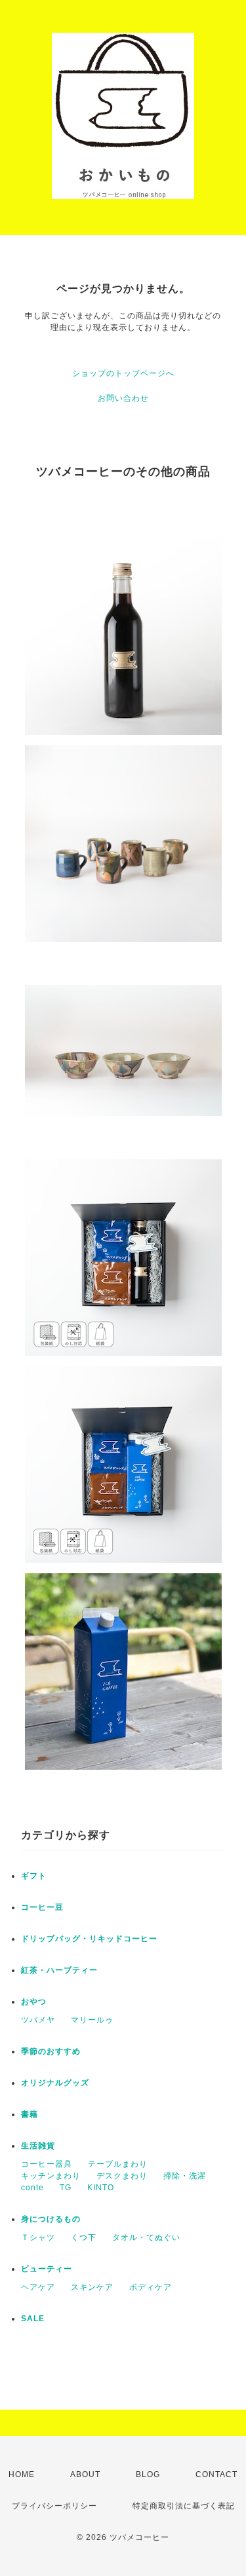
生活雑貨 (38, 2146)
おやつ (34, 2002)
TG (66, 2188)
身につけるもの (51, 2219)
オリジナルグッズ (55, 2083)
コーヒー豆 (42, 1907)
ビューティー (47, 2269)
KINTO (101, 2188)
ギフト (34, 1876)
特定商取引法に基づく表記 (184, 2506)
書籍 (30, 2114)
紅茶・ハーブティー (59, 1970)
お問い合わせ (123, 398)
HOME (22, 2474)
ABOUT (85, 2474)
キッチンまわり (51, 2176)
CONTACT (216, 2474)
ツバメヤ (38, 2020)
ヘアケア (38, 2287)
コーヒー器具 (47, 2164)
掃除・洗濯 (185, 2176)
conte (32, 2188)
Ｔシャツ (38, 2237)
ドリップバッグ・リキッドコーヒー (89, 1939)
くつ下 (84, 2237)
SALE (33, 2319)
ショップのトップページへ (123, 373)
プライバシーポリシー (54, 2506)
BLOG (148, 2474)
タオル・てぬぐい (146, 2237)
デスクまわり (122, 2176)
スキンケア (92, 2287)
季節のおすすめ (51, 2051)
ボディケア (151, 2287)
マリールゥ (92, 2020)
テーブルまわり (118, 2164)
